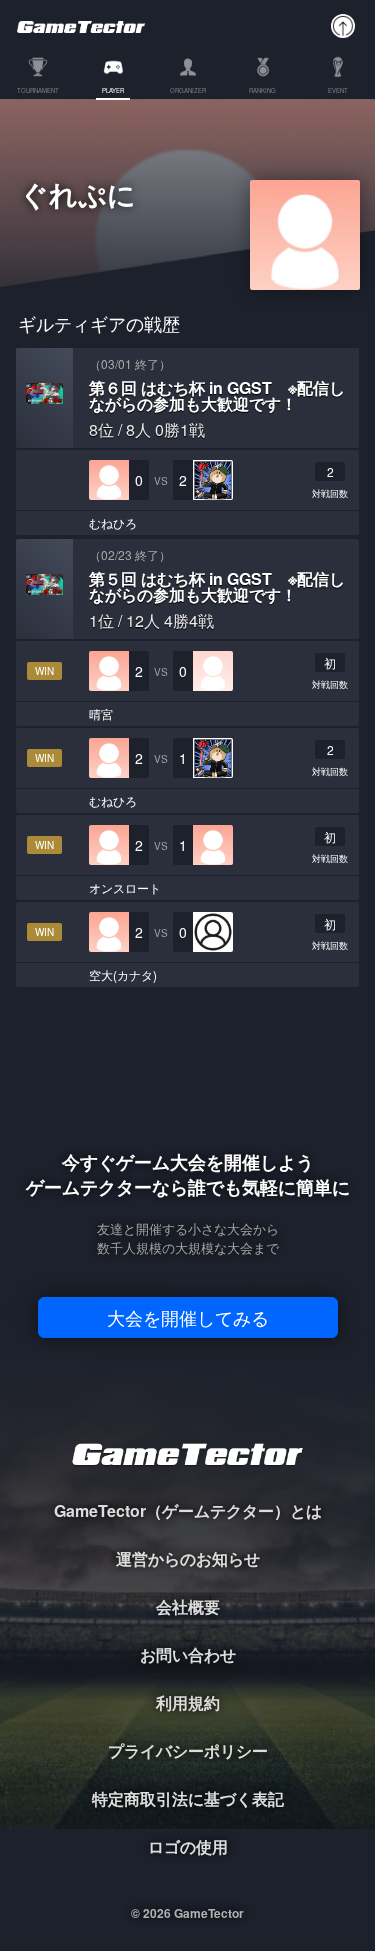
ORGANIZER (188, 91)
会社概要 (188, 1606)
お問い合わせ (188, 1654)
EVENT (338, 91)
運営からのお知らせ (188, 1558)
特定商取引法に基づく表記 (188, 1798)
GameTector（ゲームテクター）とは (188, 1510)
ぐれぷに (78, 197)
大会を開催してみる (188, 1317)
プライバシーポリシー (188, 1750)
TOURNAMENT (38, 91)
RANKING (262, 91)
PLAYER (113, 91)
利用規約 (188, 1702)
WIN (44, 671)
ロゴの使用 (188, 1846)
